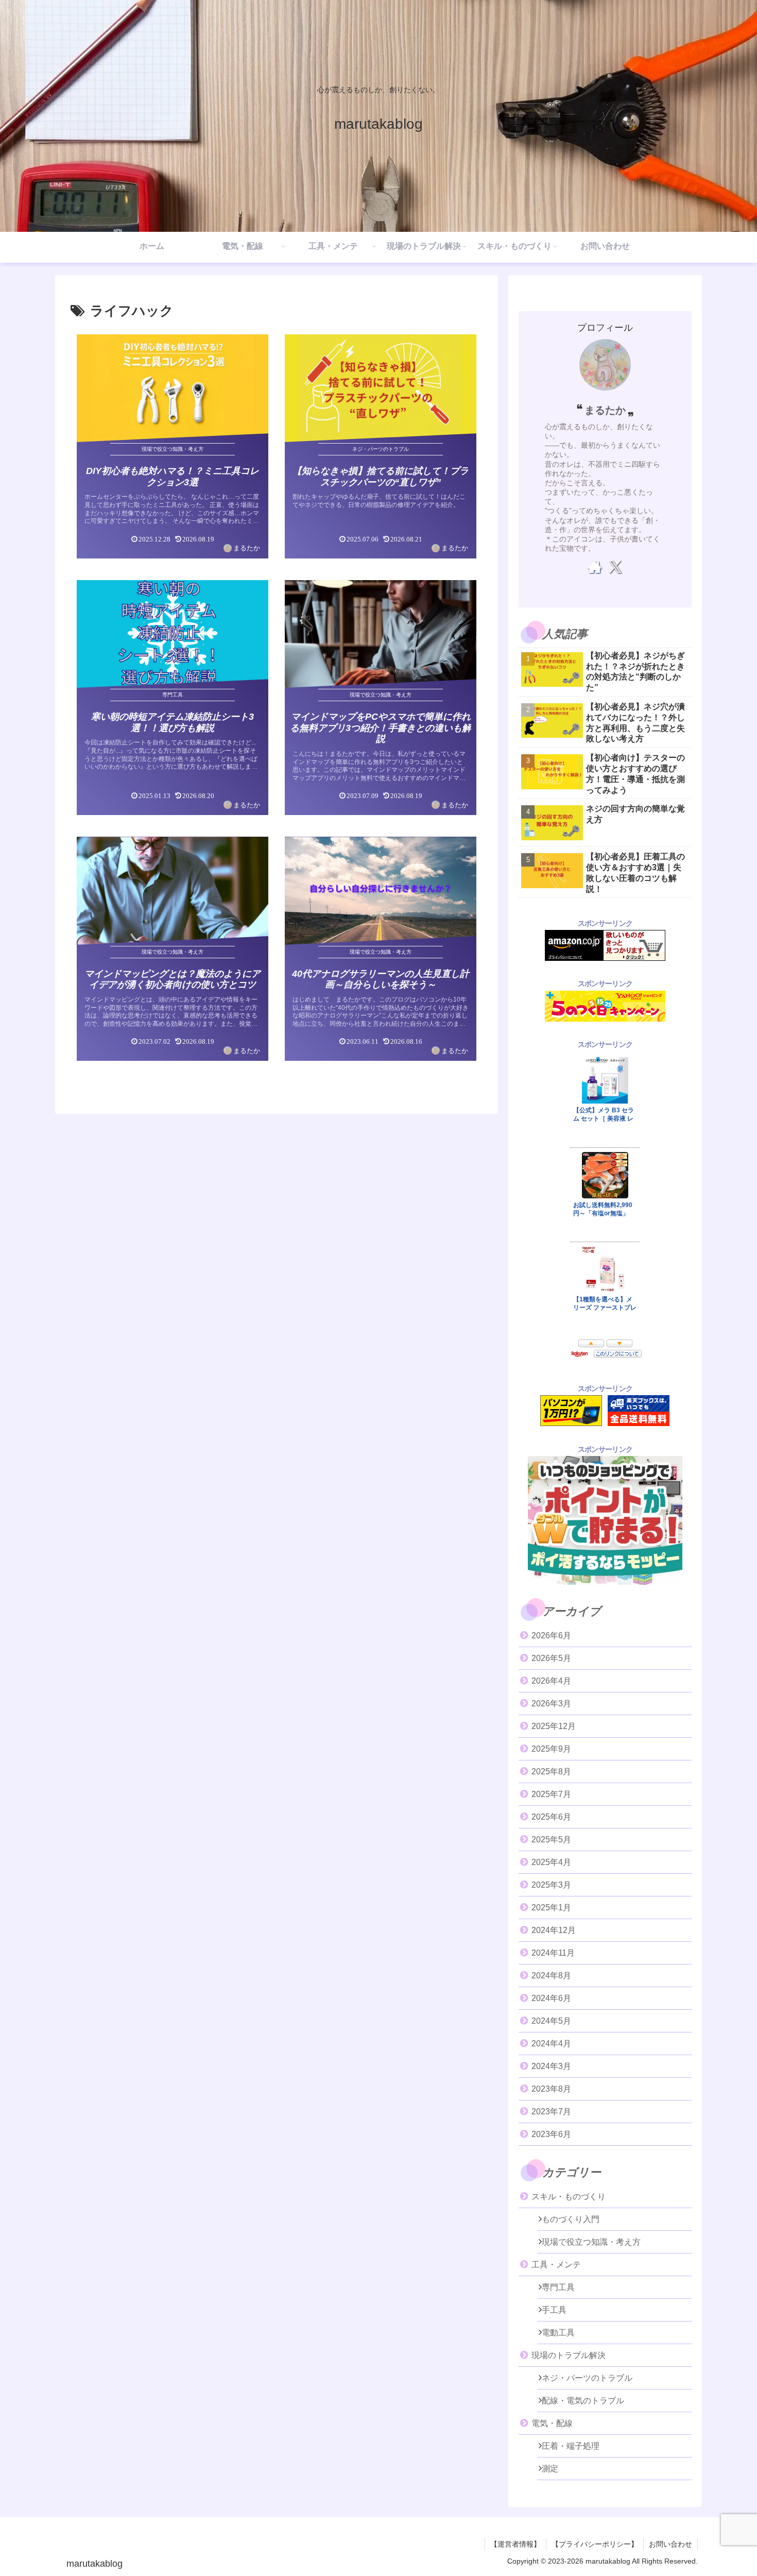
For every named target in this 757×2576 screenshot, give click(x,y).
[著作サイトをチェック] (595, 567)
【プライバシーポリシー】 (595, 2544)
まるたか (605, 410)
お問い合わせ (670, 2544)
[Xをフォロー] (615, 567)
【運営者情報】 (515, 2544)
